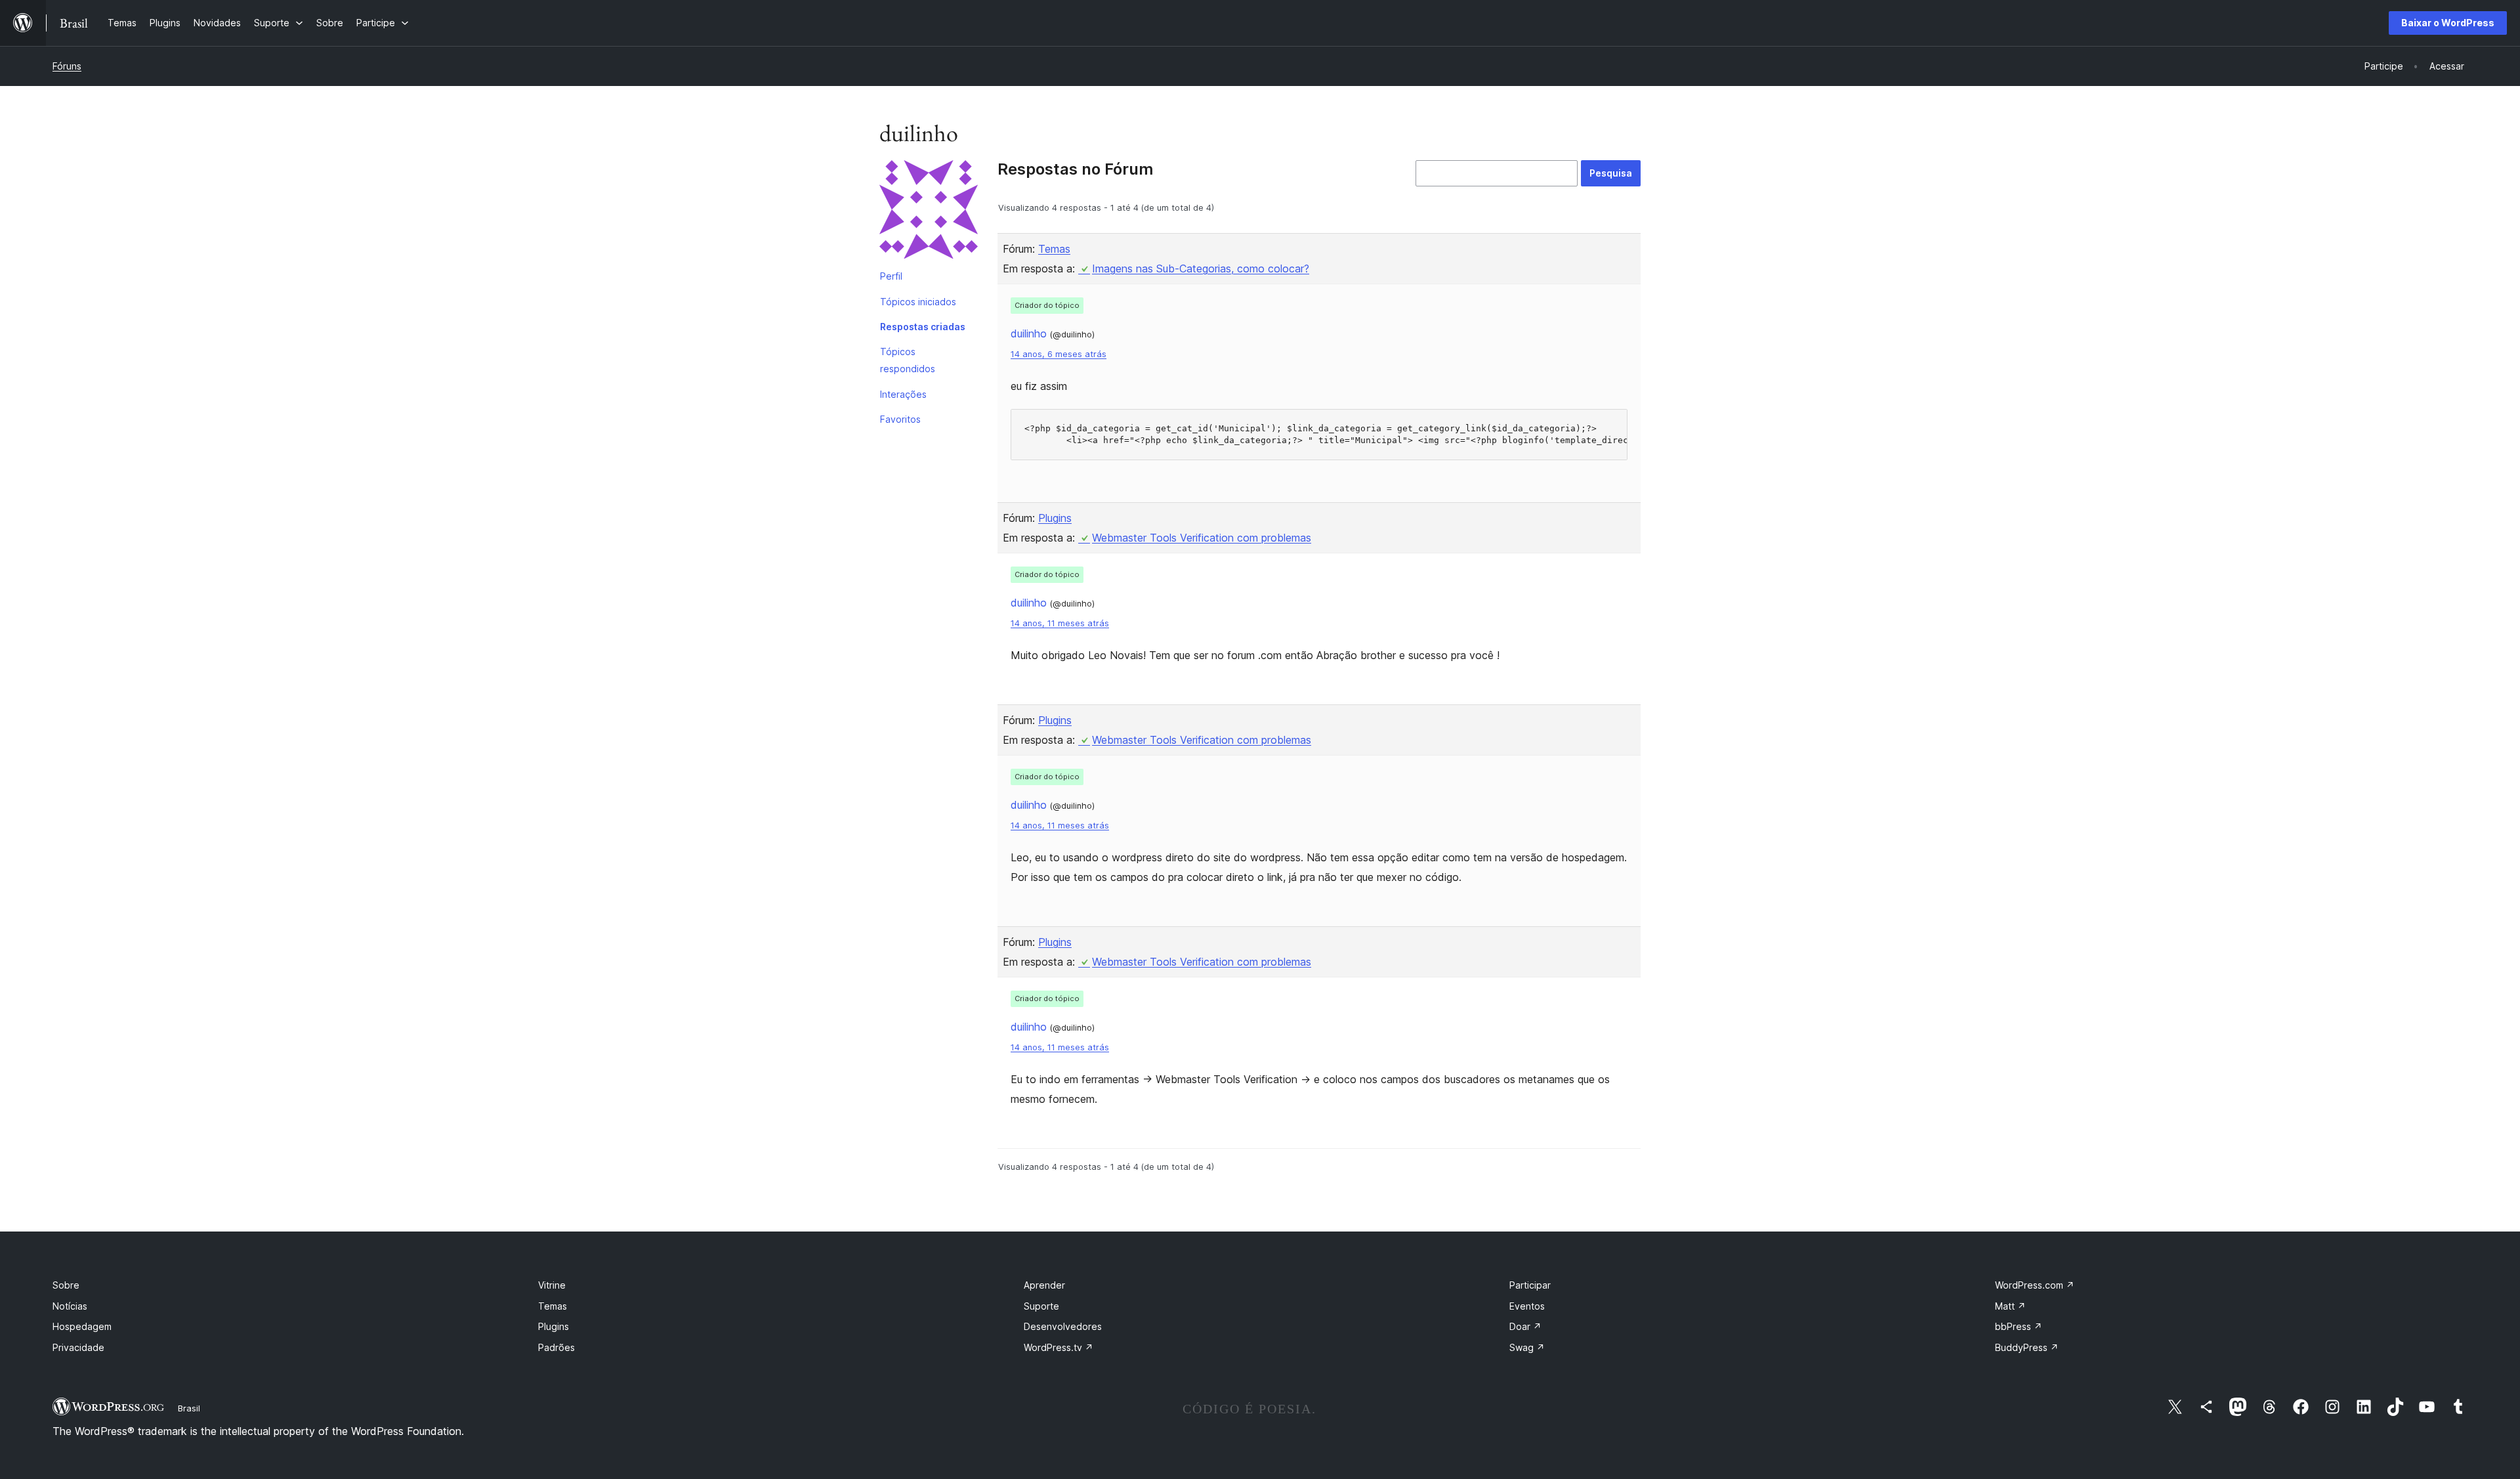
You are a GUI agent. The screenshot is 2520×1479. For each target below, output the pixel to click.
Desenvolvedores (1063, 1326)
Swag (1527, 1347)
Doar (1525, 1326)
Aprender (1044, 1285)
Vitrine (552, 1285)
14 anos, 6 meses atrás (1059, 354)
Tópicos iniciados (918, 302)
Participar (1530, 1285)
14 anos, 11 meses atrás (1060, 623)
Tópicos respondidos (908, 360)
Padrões (556, 1347)
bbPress (2019, 1326)
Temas (1054, 249)
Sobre (66, 1285)
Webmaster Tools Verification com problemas (1202, 538)
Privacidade (78, 1347)
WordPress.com (2035, 1285)
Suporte (1041, 1306)
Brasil (189, 1408)
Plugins (1055, 518)
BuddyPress (2027, 1347)
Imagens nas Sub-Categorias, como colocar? (1201, 268)
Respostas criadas (923, 327)
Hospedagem (82, 1326)
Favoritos (900, 419)
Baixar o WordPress (2448, 23)
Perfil (891, 276)
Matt (2010, 1306)
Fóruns (67, 66)
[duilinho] (929, 212)
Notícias (70, 1306)
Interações (903, 394)
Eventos (1527, 1306)
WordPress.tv (1059, 1347)
